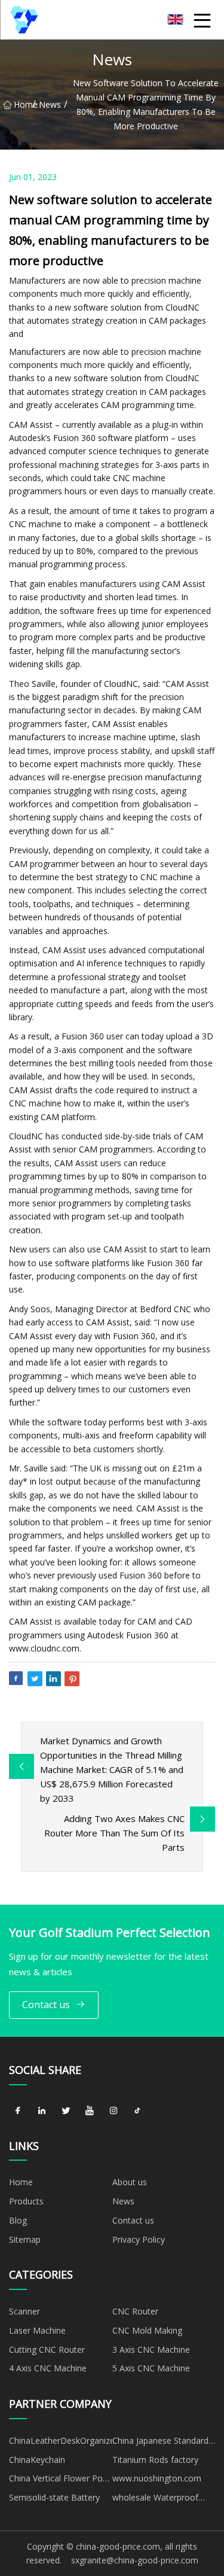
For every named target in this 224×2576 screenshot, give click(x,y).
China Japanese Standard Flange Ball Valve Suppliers (163, 2443)
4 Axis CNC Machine (48, 2368)
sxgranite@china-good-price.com (135, 2560)
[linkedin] (42, 2111)
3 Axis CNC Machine (151, 2350)
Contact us (46, 2005)
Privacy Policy (139, 2239)
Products (26, 2201)
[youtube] (90, 2111)
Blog (18, 2220)
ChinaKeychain (37, 2460)
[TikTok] (137, 2111)
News (50, 104)
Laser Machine (37, 2330)
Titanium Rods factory (155, 2460)
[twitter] (66, 2111)
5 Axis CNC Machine (151, 2368)
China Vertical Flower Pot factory (57, 2480)
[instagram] (113, 2111)
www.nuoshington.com (157, 2478)
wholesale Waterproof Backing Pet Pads (155, 2499)
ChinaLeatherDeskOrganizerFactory (61, 2440)
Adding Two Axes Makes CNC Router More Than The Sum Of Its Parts (114, 1833)
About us (130, 2182)
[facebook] (18, 2111)
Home (23, 104)
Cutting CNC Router (47, 2350)
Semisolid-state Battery (54, 2497)
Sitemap (25, 2239)
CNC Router (135, 2311)
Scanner (24, 2311)
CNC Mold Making (147, 2330)
